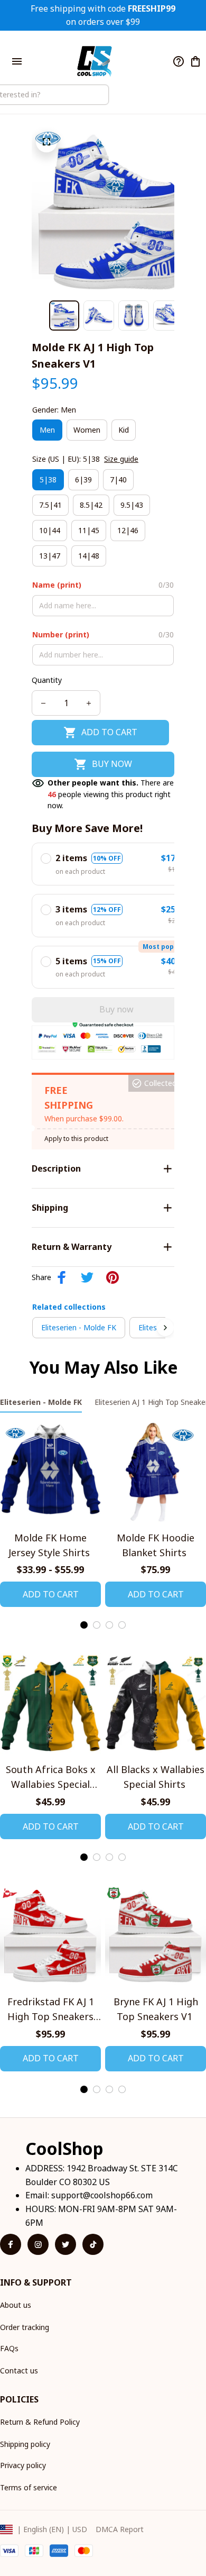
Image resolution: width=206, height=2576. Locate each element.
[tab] (84, 1625)
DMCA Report (120, 2529)
